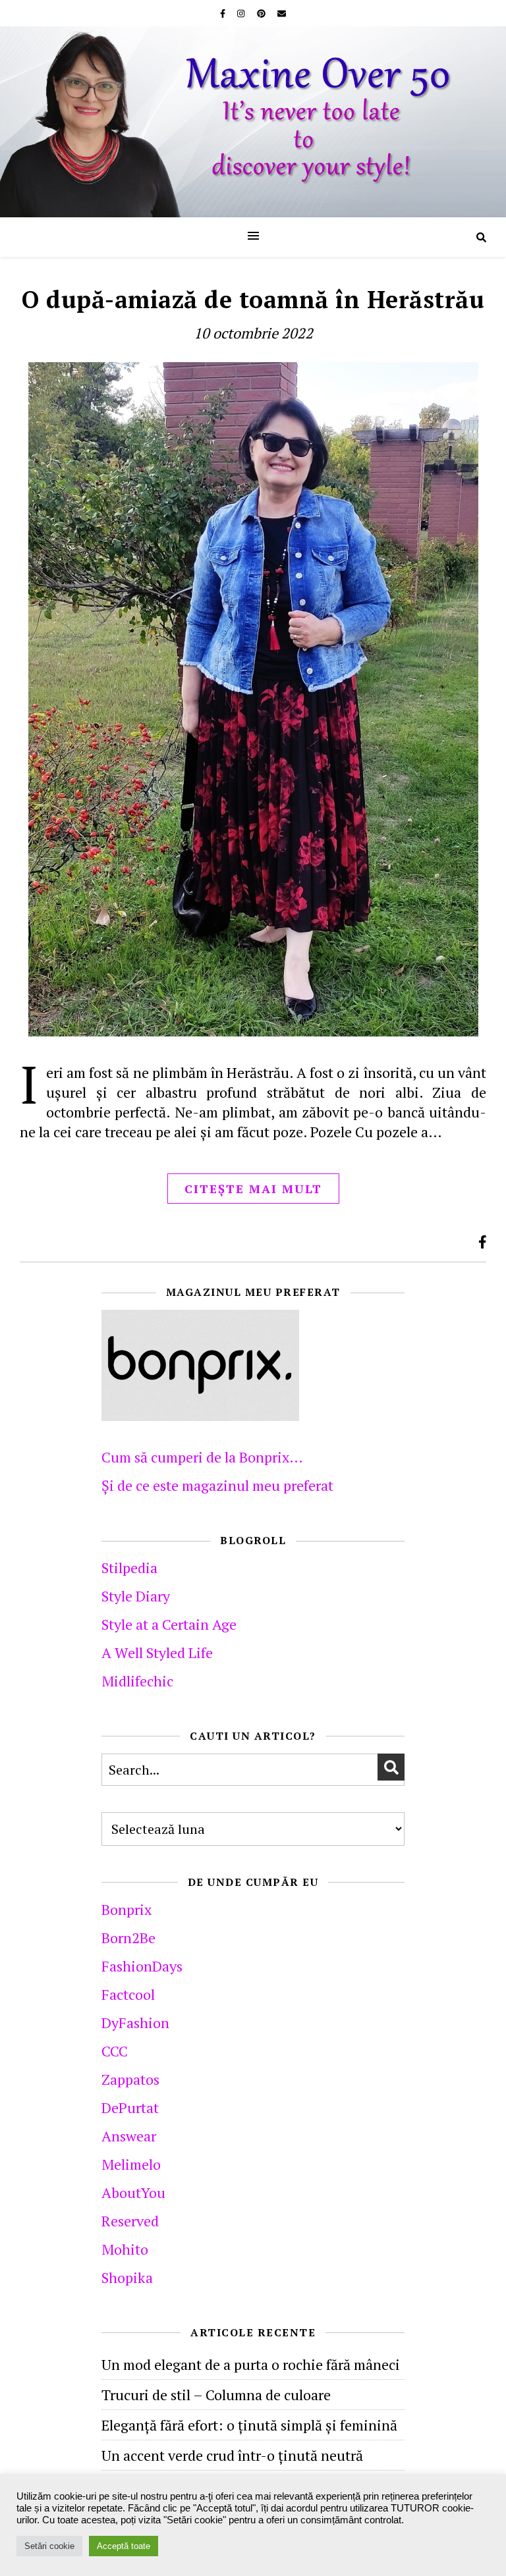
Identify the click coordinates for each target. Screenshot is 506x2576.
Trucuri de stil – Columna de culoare (216, 2395)
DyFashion (135, 2023)
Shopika (127, 2277)
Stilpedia (129, 1568)
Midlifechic (137, 1681)
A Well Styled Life (157, 1652)
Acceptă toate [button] (124, 2546)
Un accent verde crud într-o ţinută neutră (232, 2455)
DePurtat (130, 2107)
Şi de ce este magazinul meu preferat (217, 1485)
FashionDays (142, 1966)
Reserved (130, 2221)
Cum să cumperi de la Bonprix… (202, 1457)
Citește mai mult (253, 1189)
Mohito (125, 2249)
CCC (115, 2051)
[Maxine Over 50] (253, 122)
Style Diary (136, 1596)
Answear (129, 2136)
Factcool (128, 1994)
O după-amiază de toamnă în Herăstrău (253, 299)
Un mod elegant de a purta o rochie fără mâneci (251, 2364)
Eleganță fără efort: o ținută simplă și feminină (249, 2425)
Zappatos (130, 2079)
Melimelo (131, 2164)
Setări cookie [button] (49, 2546)
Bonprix (126, 1909)
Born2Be (128, 1938)
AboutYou (133, 2192)
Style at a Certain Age (169, 1624)
